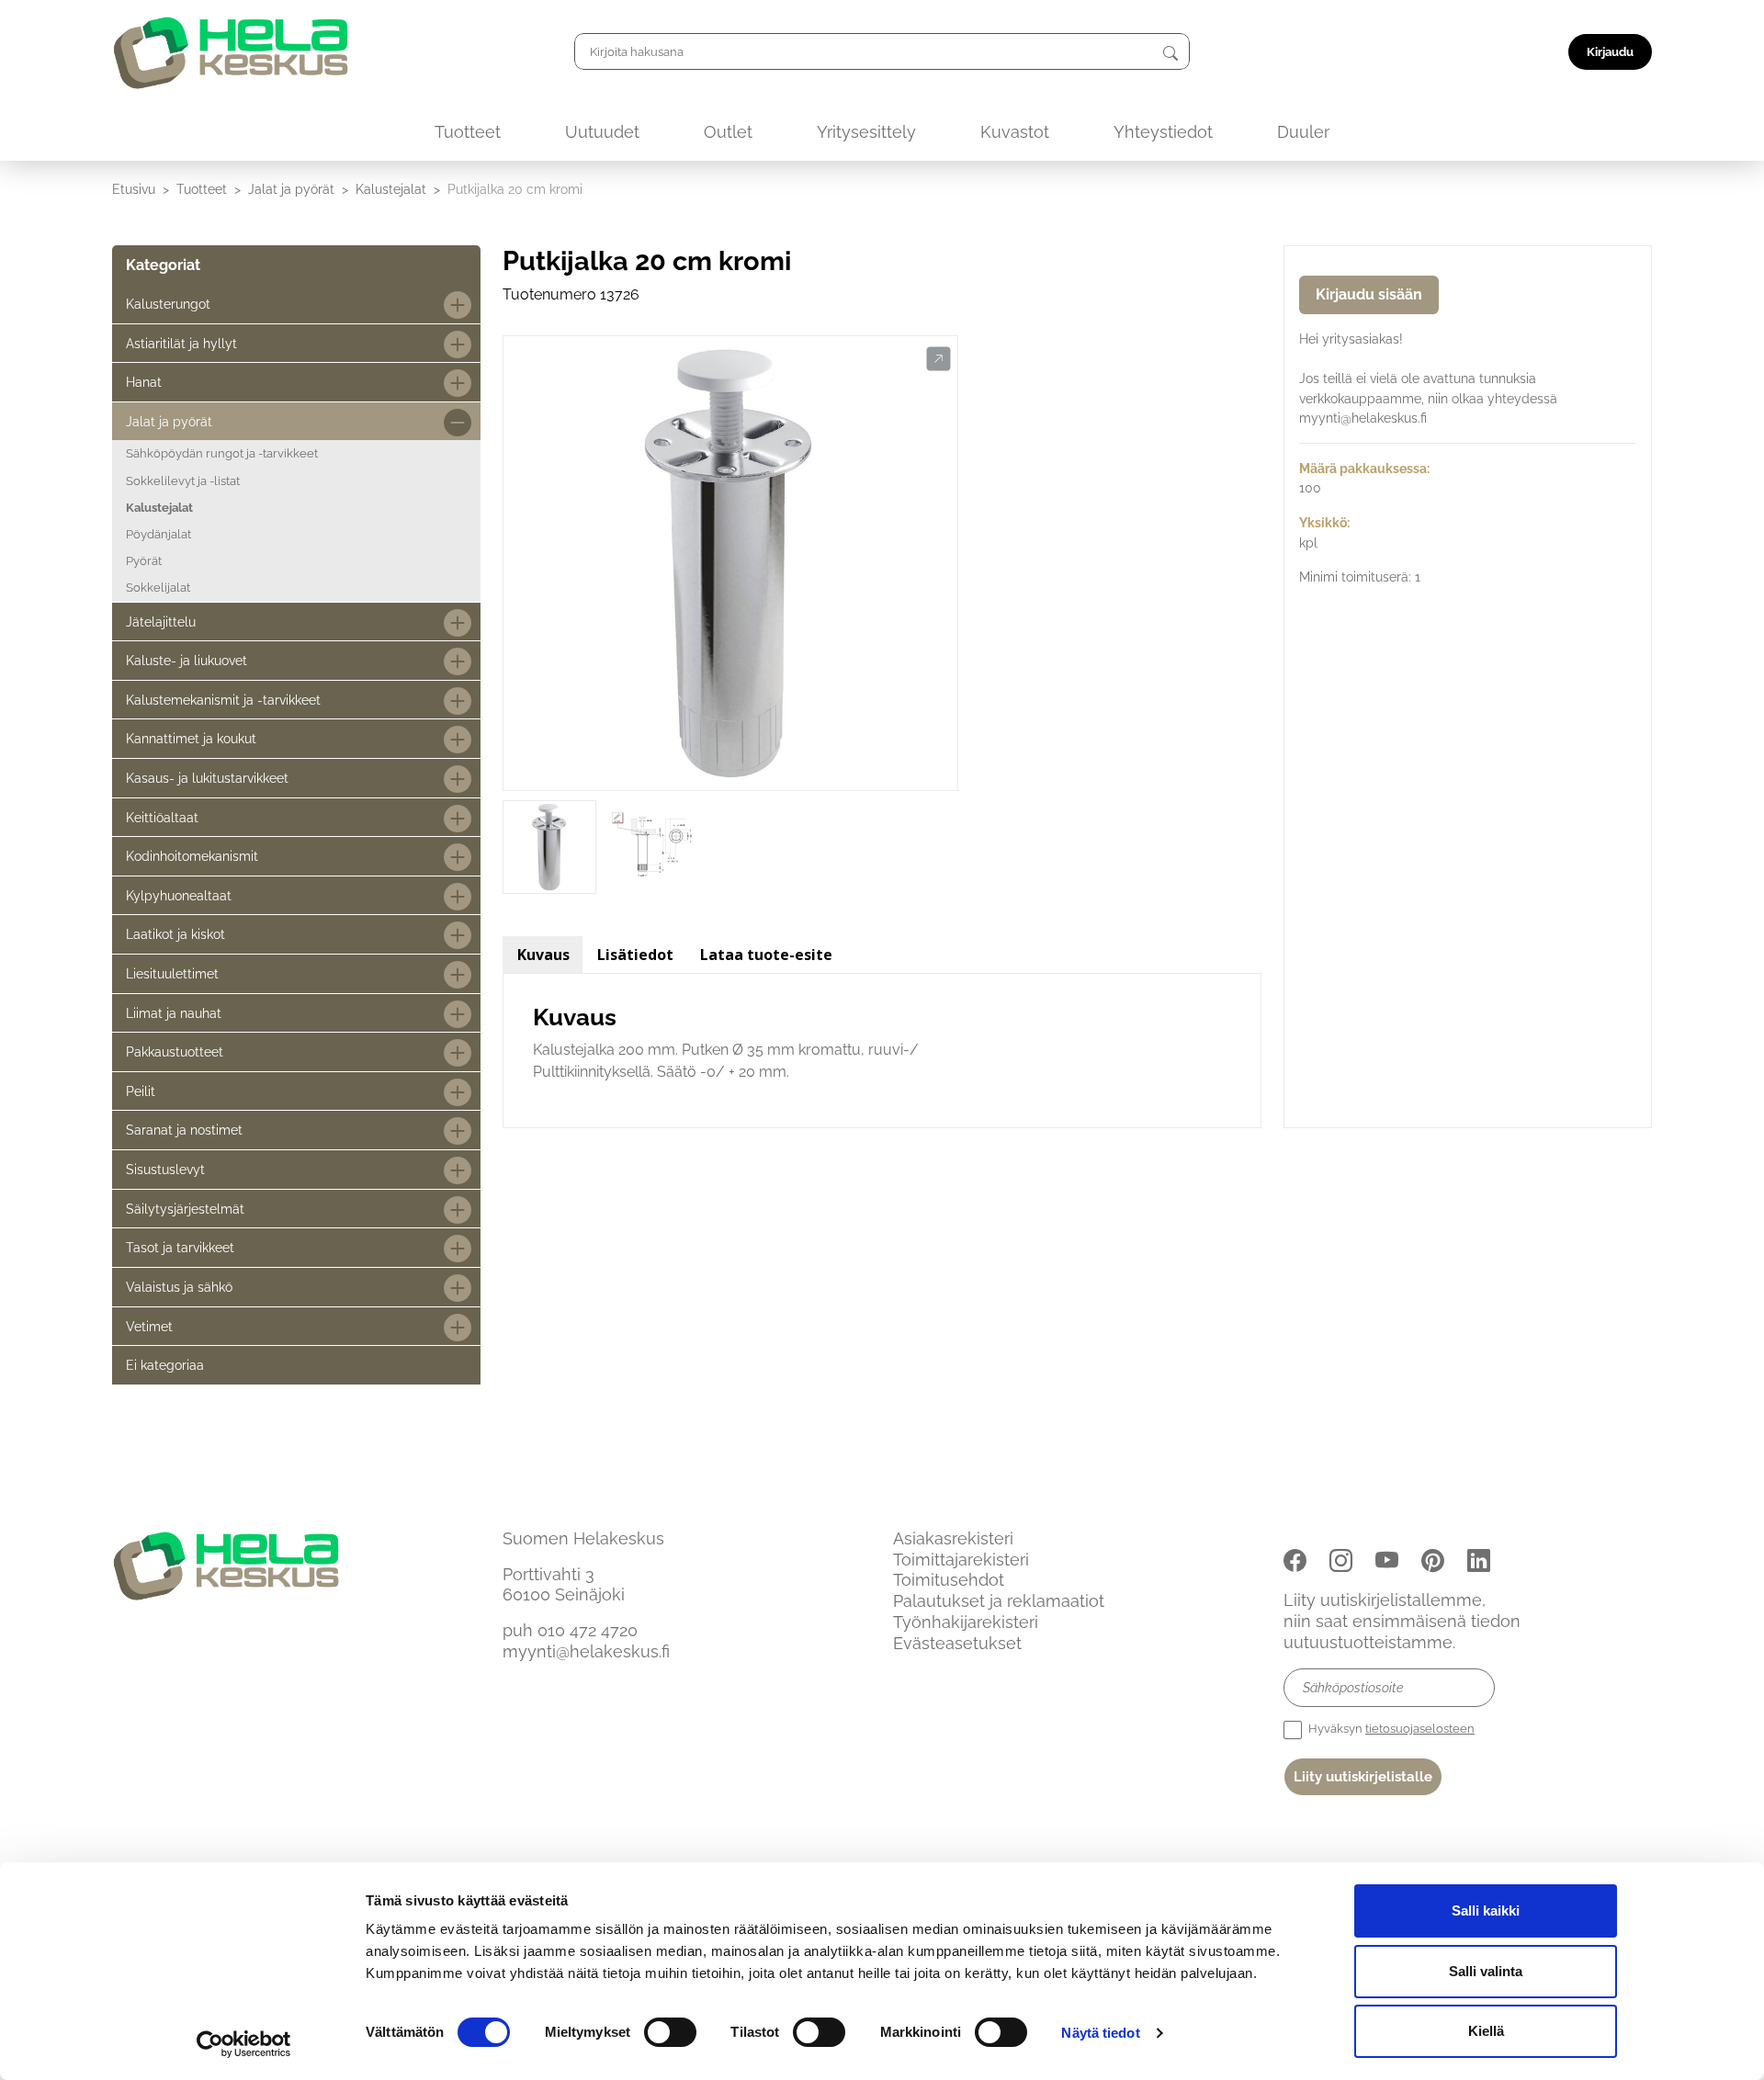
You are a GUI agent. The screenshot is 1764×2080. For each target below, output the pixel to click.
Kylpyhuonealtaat (179, 895)
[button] (939, 359)
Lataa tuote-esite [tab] (766, 955)
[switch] (670, 2032)
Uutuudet (602, 132)
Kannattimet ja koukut (191, 738)
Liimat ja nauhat (174, 1013)
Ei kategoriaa (165, 1365)
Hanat (144, 382)
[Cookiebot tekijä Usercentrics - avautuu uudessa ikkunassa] (244, 2044)
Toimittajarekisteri (961, 1560)
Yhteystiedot (1163, 132)
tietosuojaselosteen (1420, 1729)
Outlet (728, 132)
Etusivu (134, 189)
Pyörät (144, 561)
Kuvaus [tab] (543, 955)
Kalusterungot (168, 304)
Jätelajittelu (161, 622)
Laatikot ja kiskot (175, 934)
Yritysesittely (866, 132)
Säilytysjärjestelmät (185, 1209)
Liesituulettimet (172, 973)
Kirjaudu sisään (1369, 294)
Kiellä (1486, 2031)
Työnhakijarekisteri (966, 1622)
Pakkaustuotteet (175, 1051)
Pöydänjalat (158, 534)
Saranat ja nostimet (184, 1130)
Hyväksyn (1390, 1729)
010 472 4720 (588, 1630)
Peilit (141, 1091)
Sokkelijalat (158, 588)
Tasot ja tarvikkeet (180, 1247)
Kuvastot (1015, 132)
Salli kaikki (1486, 1910)
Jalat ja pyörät (291, 189)
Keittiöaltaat (162, 817)
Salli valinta (1486, 1971)
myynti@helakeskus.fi (586, 1651)
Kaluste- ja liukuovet (187, 660)
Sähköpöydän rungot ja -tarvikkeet (222, 453)
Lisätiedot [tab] (635, 955)
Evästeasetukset (957, 1643)
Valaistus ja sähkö (179, 1287)
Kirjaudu (1610, 52)
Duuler (1303, 132)
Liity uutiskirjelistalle (1363, 1777)
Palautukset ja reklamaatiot (999, 1601)
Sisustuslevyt (165, 1169)
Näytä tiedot (1100, 2033)
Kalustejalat (391, 189)
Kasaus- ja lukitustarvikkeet (207, 778)
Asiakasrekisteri (953, 1538)
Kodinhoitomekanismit (192, 856)
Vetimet (149, 1326)
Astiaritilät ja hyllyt (181, 343)
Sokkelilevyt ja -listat (183, 481)
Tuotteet (468, 132)
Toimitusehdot (949, 1580)
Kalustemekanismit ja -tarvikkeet (223, 700)
